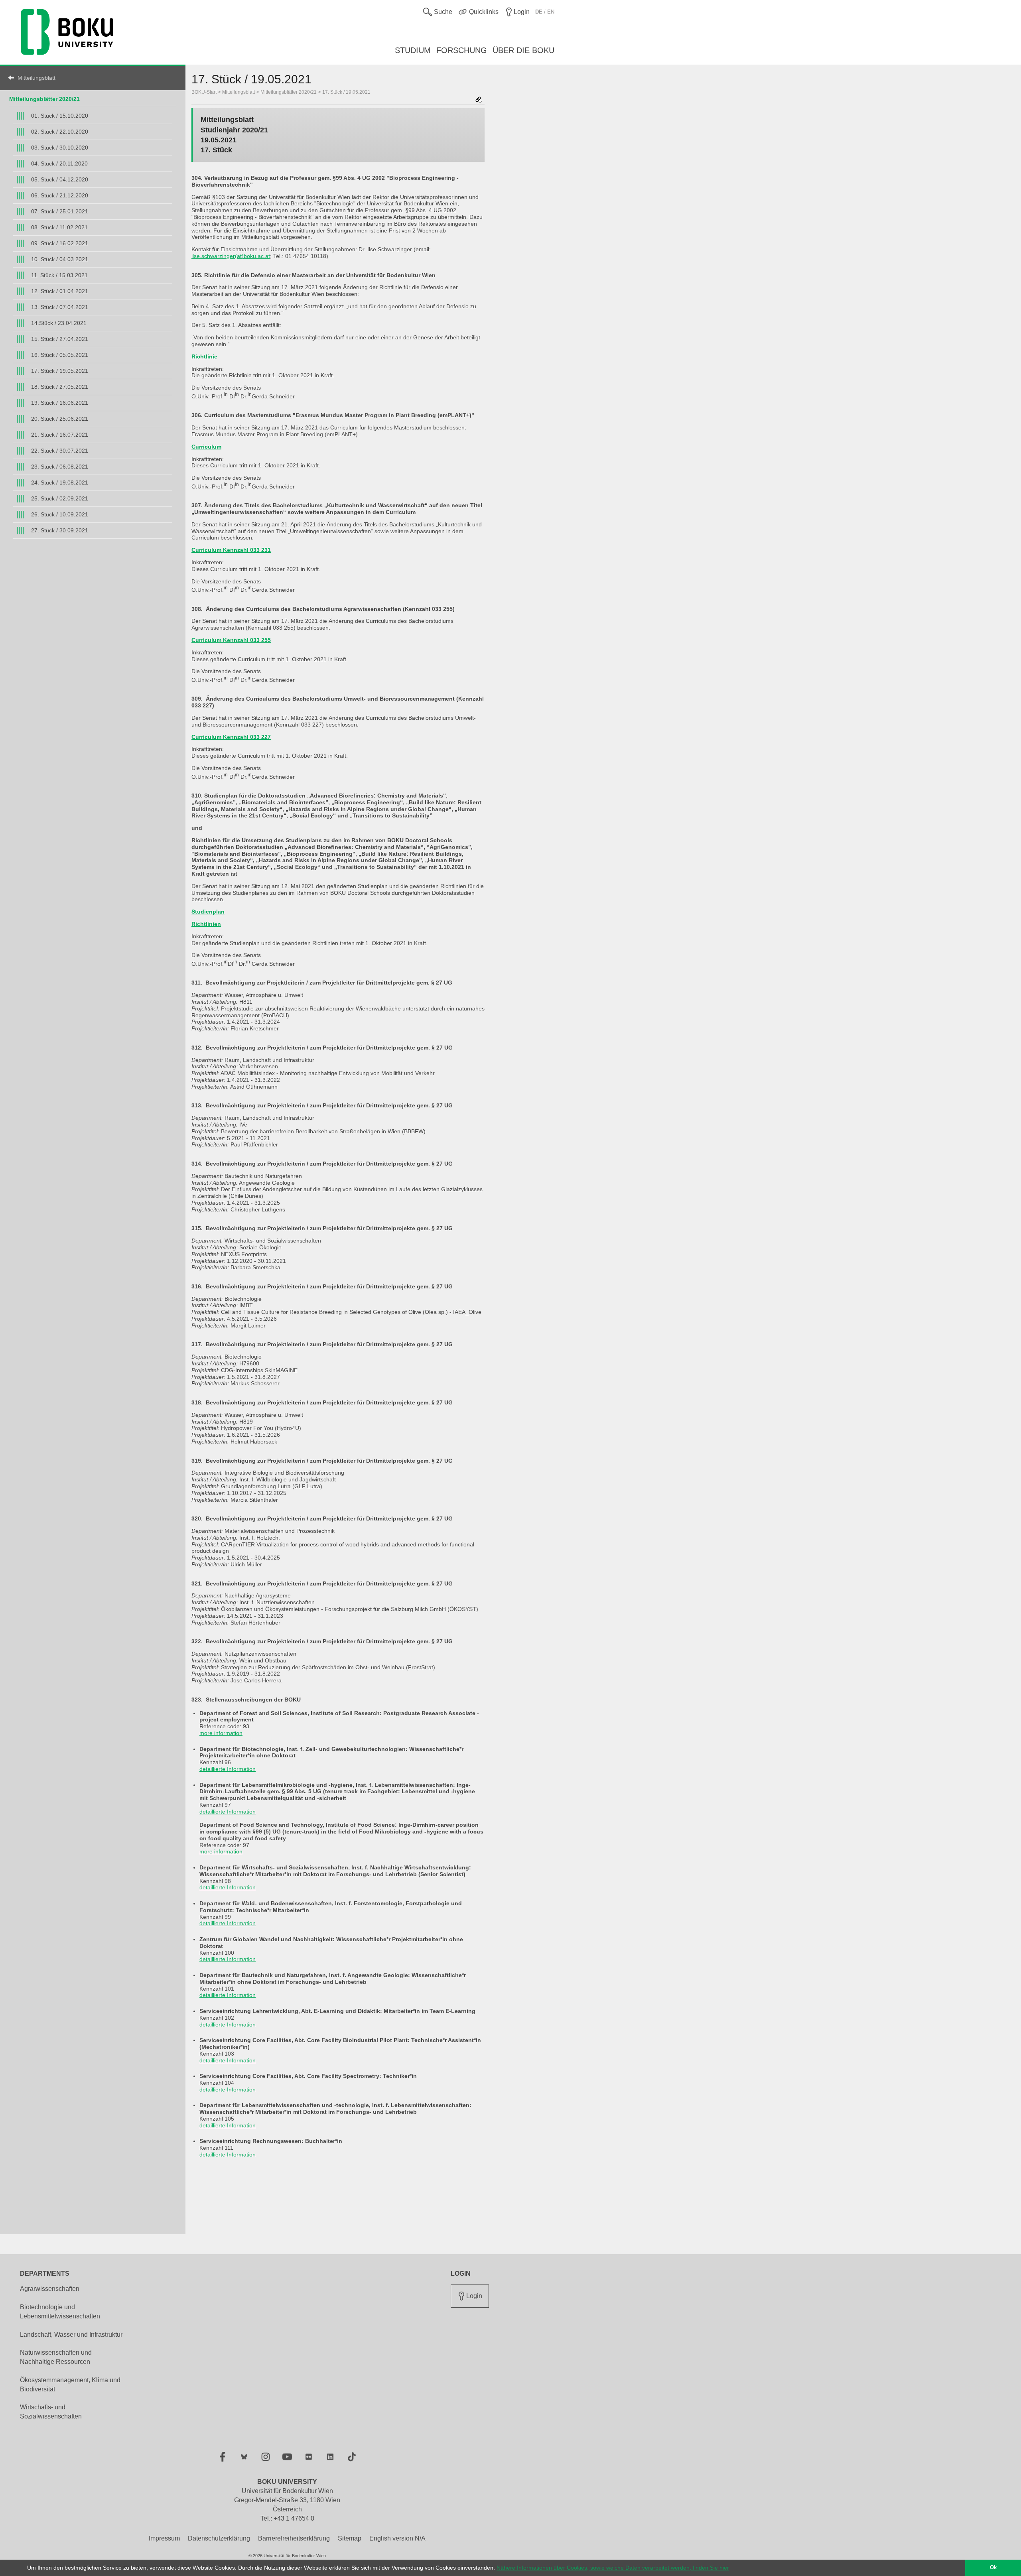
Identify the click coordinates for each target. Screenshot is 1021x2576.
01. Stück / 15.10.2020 (60, 116)
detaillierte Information (228, 1769)
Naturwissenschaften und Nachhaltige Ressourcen (56, 2357)
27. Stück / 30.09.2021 (60, 530)
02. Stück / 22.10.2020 (60, 132)
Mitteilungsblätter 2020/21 (44, 99)
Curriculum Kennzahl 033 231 (231, 550)
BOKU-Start (204, 92)
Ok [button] (993, 2568)
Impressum (164, 2538)
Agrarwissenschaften (50, 2289)
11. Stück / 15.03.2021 (59, 275)
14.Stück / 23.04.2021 (59, 323)
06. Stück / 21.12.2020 (60, 195)
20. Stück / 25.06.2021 (60, 419)
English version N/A (397, 2538)
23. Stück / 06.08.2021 (60, 467)
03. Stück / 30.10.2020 (60, 148)
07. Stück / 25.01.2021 (60, 211)
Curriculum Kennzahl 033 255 (231, 640)
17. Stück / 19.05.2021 (60, 371)
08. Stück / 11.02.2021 (59, 227)
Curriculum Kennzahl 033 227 (231, 737)
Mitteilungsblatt (36, 78)
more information (221, 1733)
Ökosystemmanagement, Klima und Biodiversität (70, 2385)
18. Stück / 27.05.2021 (60, 387)
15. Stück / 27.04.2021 (60, 339)
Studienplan (208, 912)
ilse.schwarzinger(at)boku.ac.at (231, 256)
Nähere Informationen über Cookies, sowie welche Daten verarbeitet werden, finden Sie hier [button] (613, 2568)
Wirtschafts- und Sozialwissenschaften (51, 2412)
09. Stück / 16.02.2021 (60, 243)
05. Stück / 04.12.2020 (60, 179)
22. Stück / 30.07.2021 (60, 451)
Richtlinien (206, 924)
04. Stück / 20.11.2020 (59, 163)
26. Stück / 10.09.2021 (60, 514)
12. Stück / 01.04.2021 (60, 291)
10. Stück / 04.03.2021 (60, 259)
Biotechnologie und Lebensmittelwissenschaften (60, 2312)
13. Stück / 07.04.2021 (60, 307)
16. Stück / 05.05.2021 (60, 355)
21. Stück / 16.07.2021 (60, 435)
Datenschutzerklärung (219, 2538)
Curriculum (206, 447)
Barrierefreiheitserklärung (294, 2538)
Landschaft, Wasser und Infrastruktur (71, 2335)
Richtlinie (204, 356)
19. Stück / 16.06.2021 (60, 403)
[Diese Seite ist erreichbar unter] (479, 100)
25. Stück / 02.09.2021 (60, 498)
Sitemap (350, 2538)
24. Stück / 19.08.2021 (60, 483)
